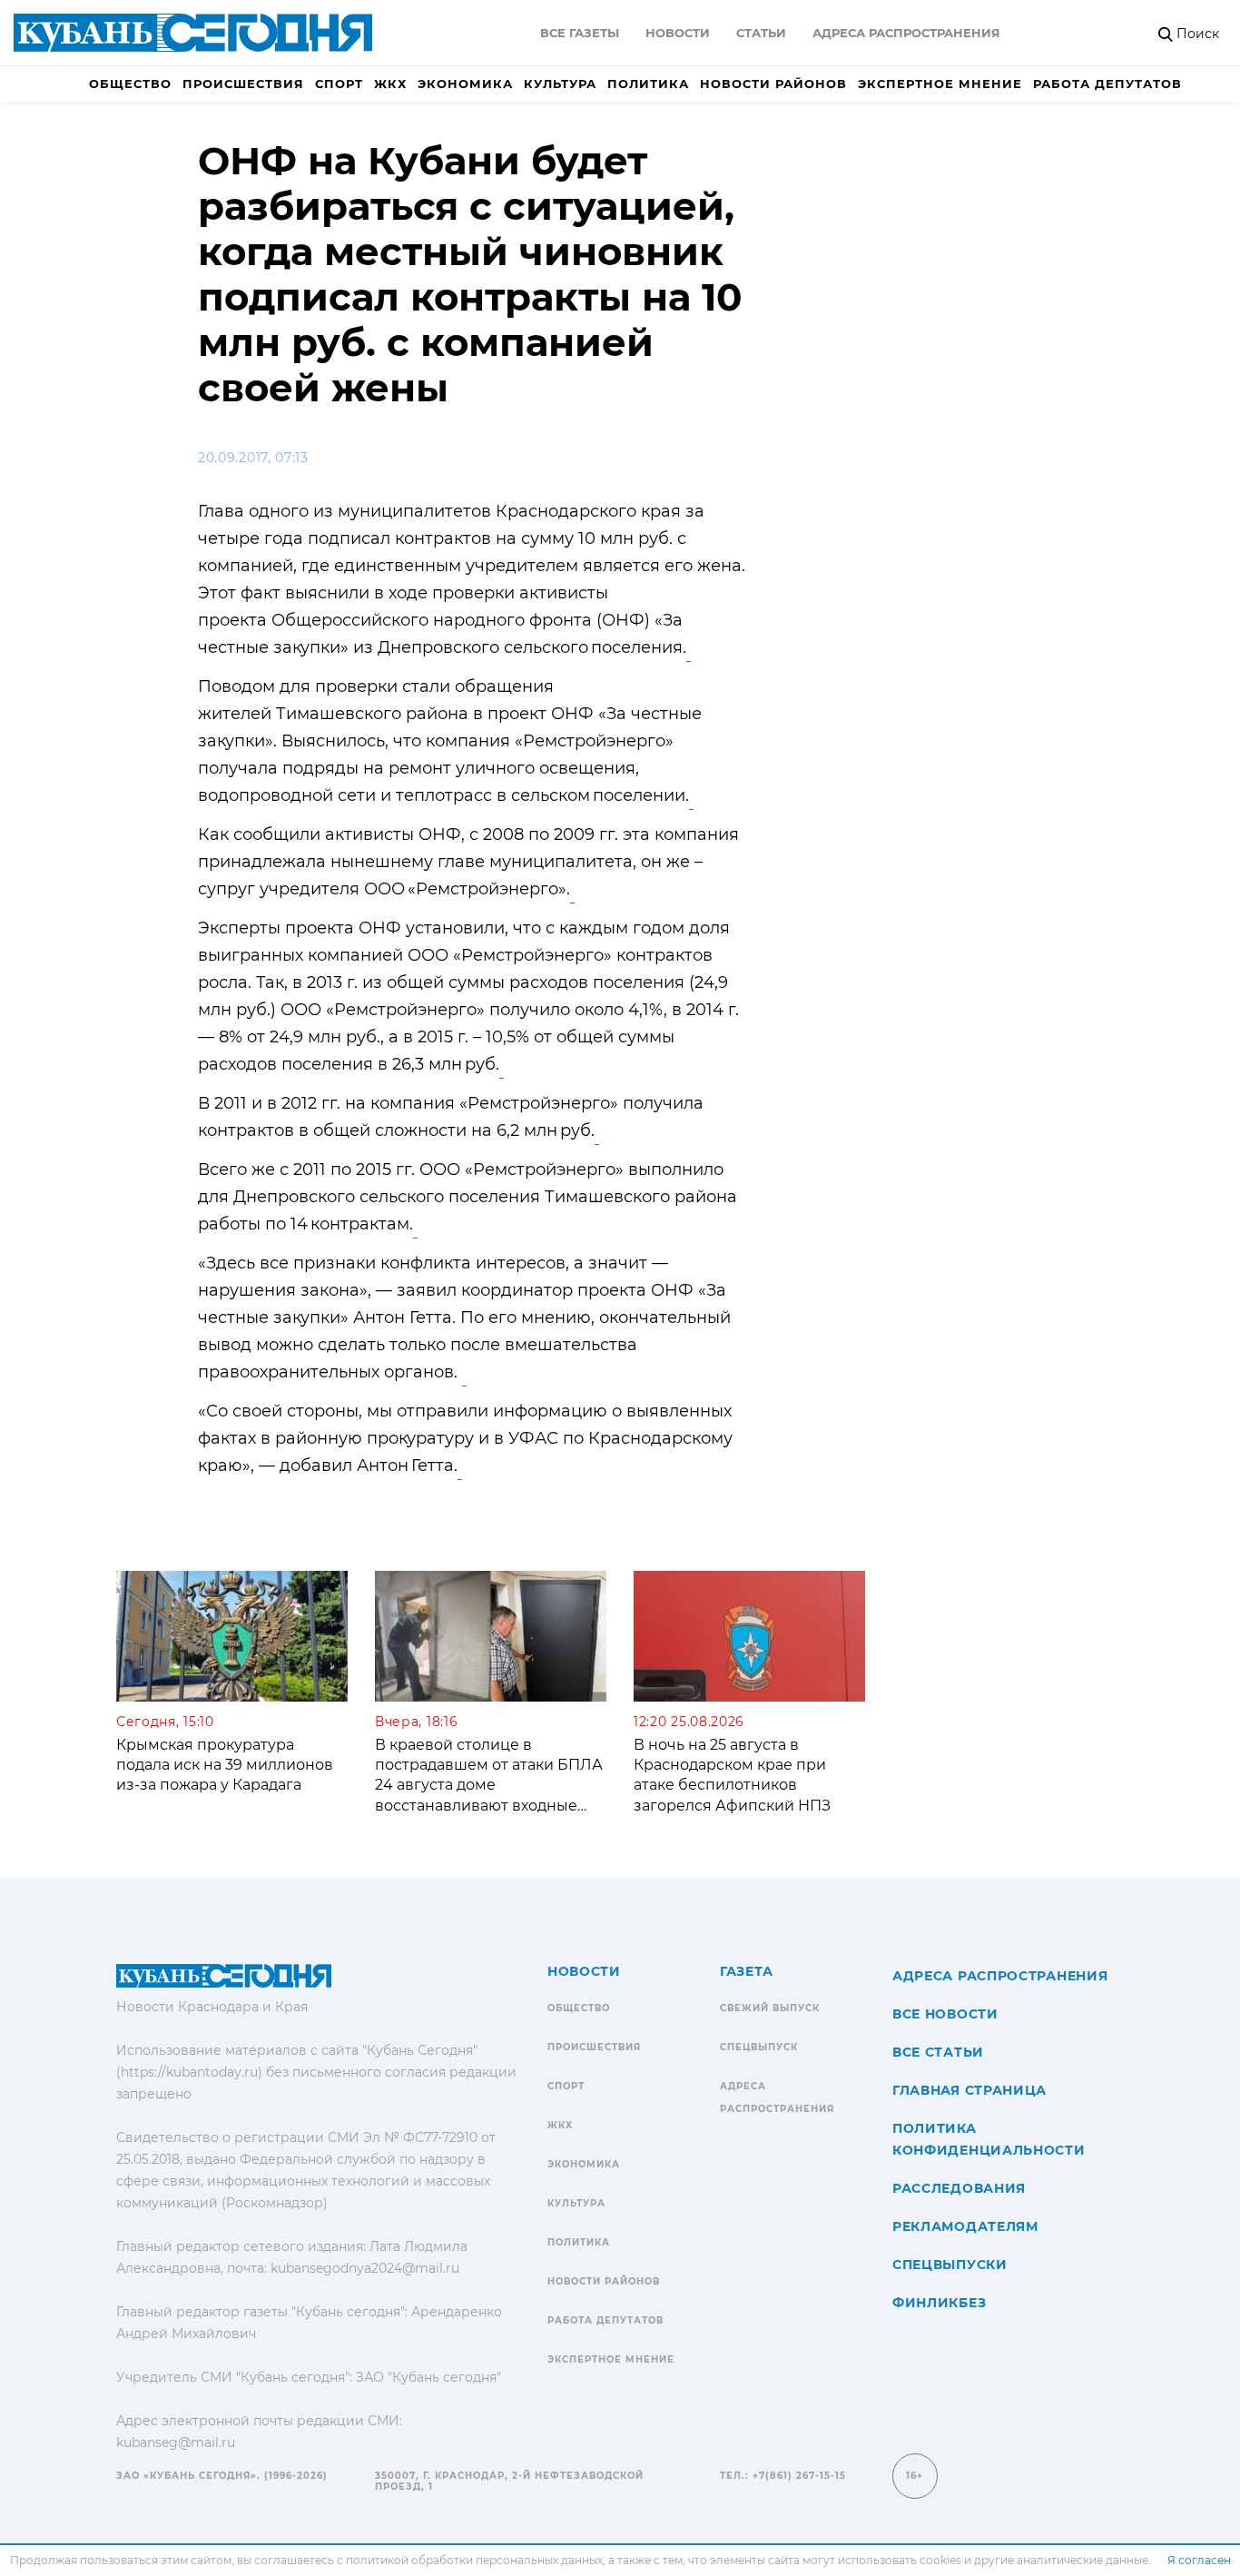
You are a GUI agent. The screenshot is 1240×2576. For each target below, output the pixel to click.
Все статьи (938, 2052)
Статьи (761, 33)
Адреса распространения (906, 33)
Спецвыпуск (759, 2047)
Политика (648, 84)
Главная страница (969, 2090)
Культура (560, 84)
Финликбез (939, 2303)
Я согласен (1199, 2560)
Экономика (465, 84)
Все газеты (580, 33)
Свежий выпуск (770, 2008)
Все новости (945, 2014)
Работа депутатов (1107, 84)
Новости (678, 33)
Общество (130, 84)
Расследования (959, 2188)
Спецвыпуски (950, 2265)
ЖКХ (390, 84)
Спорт (339, 84)
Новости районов (773, 84)
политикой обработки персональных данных (474, 2560)
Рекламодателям (965, 2226)
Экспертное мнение (940, 84)
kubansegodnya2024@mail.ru (365, 2268)
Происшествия (243, 84)
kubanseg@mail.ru (176, 2443)
